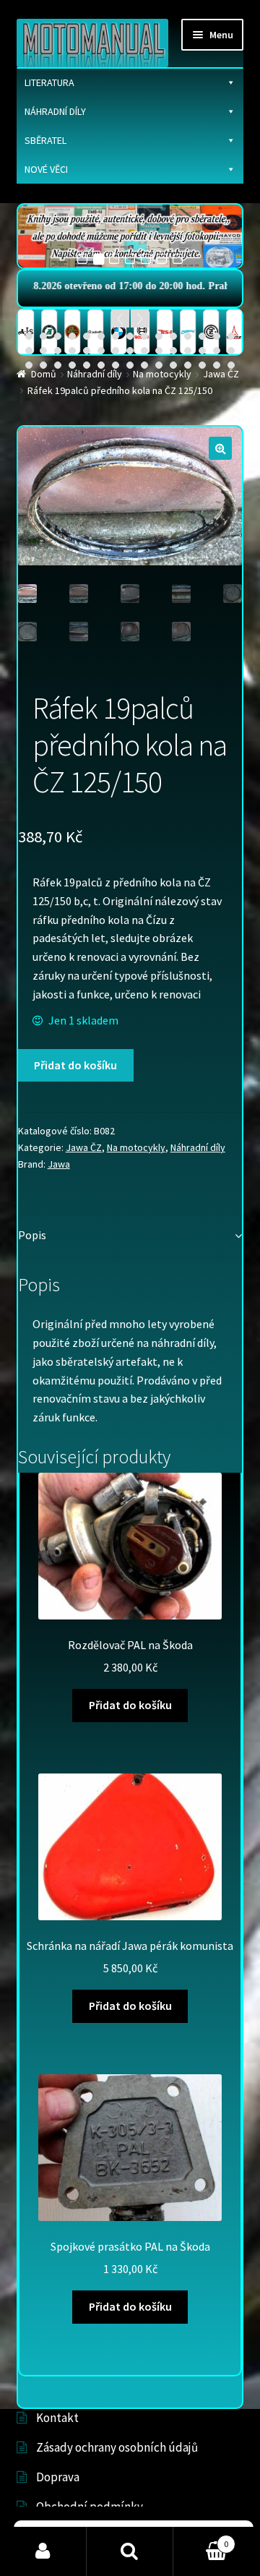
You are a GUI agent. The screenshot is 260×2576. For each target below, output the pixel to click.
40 (159, 365)
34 (72, 365)
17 (43, 351)
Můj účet (43, 2551)
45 (231, 365)
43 (202, 365)
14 (217, 336)
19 (72, 351)
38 (130, 365)
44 (217, 365)
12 (188, 336)
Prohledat (130, 2551)
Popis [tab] (32, 1235)
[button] (220, 448)
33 (58, 365)
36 (101, 365)
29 (217, 351)
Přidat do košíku (75, 1065)
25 (159, 351)
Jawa (59, 1164)
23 (130, 351)
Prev (120, 318)
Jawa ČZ (84, 1147)
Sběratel (45, 140)
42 (188, 365)
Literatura (49, 82)
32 (43, 365)
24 (144, 351)
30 (231, 351)
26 (173, 351)
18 (58, 351)
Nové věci (46, 169)
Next (140, 318)
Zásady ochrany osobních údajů (117, 2447)
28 (202, 351)
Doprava (58, 2477)
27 (188, 351)
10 (159, 336)
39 (144, 365)
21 (101, 351)
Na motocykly (136, 1147)
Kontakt (57, 2418)
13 (202, 336)
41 (173, 365)
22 (116, 351)
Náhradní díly (55, 111)
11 (173, 336)
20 (87, 351)
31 (29, 365)
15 (231, 336)
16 (29, 351)
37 (116, 365)
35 (87, 365)
